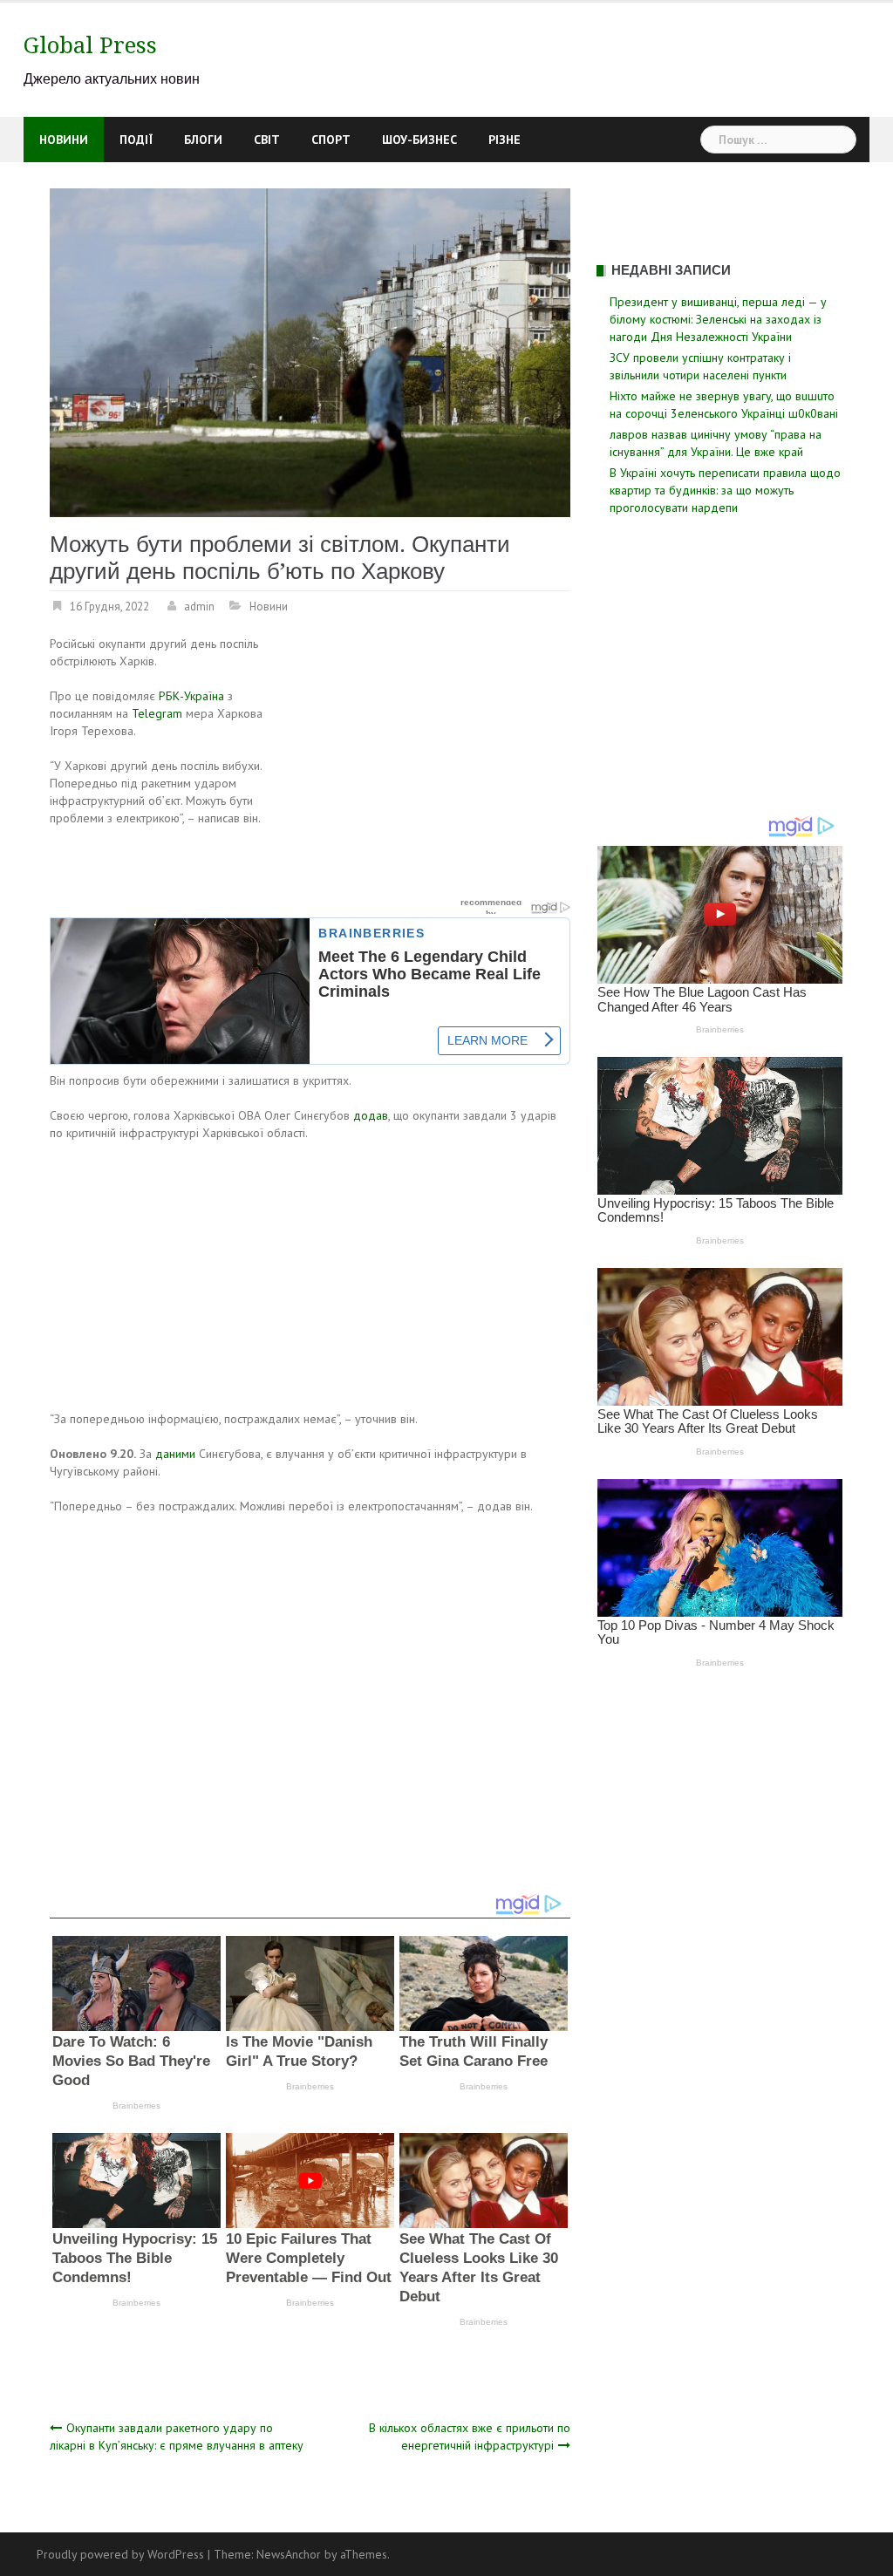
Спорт (331, 140)
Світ (267, 140)
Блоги (203, 140)
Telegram (157, 713)
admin (199, 607)
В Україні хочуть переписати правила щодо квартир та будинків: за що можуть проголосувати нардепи (725, 490)
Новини (64, 140)
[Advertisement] (424, 764)
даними (175, 1454)
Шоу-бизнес (419, 140)
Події (136, 140)
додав (371, 1115)
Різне (504, 140)
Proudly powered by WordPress (120, 2554)
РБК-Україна (191, 696)
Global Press (90, 45)
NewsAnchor (289, 2554)
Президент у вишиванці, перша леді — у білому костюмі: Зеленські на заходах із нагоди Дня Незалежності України (718, 319)
